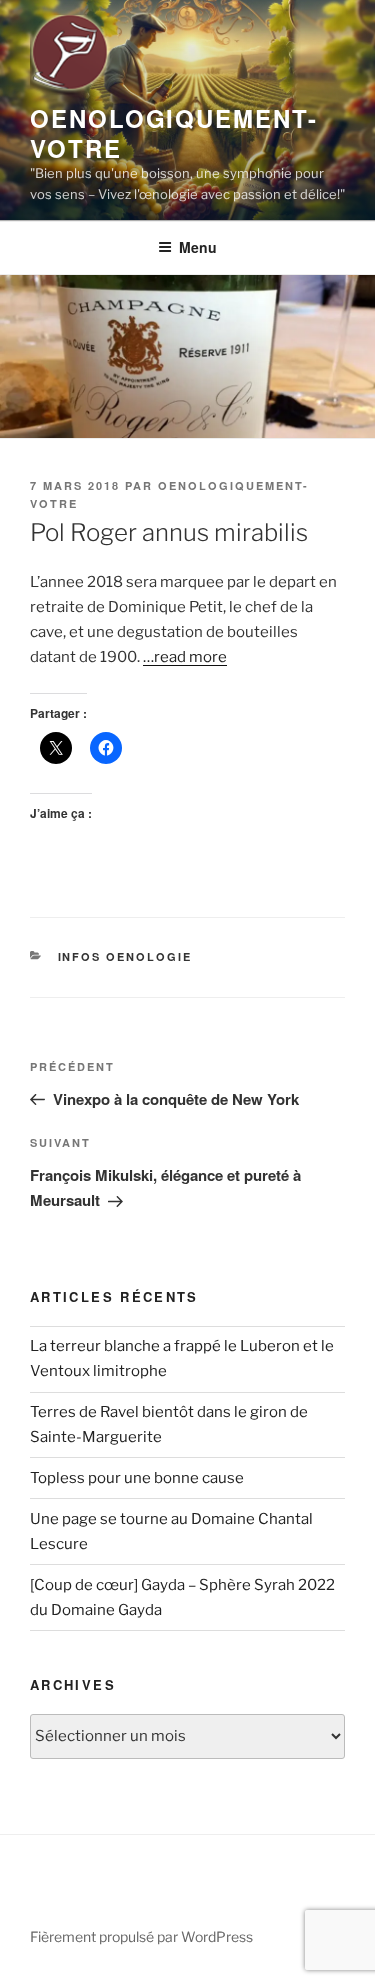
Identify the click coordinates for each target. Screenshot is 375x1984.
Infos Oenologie (125, 956)
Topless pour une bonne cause (137, 1478)
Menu (198, 247)
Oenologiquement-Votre (174, 133)
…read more (185, 657)
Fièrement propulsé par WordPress (141, 1936)
